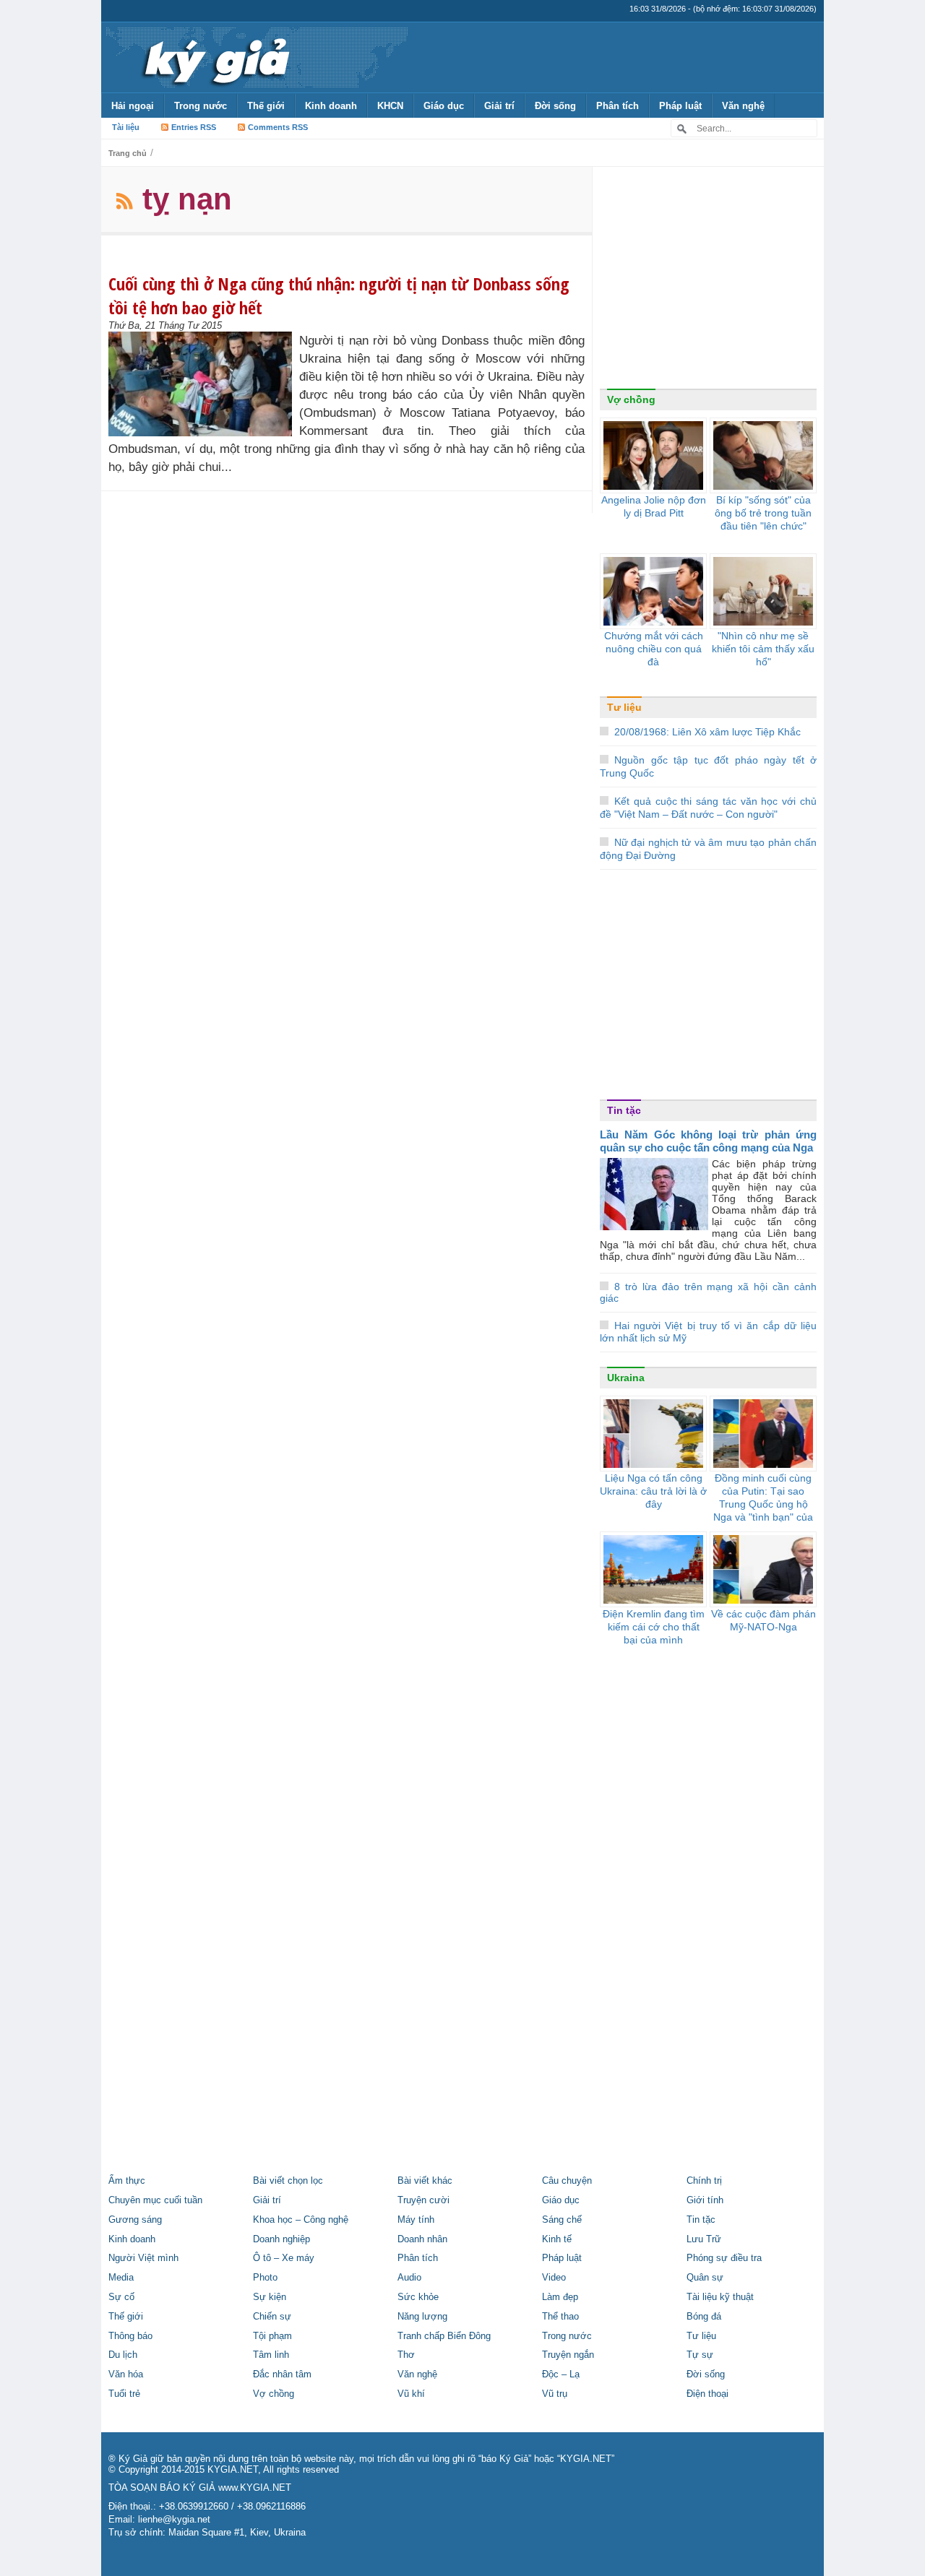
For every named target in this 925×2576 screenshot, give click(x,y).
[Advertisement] (708, 281)
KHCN (390, 106)
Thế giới (266, 106)
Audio (409, 2278)
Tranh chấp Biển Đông (444, 2336)
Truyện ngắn (568, 2355)
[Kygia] (214, 57)
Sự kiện (270, 2297)
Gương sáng (135, 2220)
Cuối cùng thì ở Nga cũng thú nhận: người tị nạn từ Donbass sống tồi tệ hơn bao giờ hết (339, 295)
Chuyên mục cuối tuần (155, 2200)
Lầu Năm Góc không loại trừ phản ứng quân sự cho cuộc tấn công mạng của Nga (708, 1141)
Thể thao (560, 2317)
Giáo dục (444, 106)
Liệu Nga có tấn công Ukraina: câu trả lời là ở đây (653, 1491)
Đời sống (555, 106)
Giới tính (705, 2200)
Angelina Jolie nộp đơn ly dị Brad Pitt (654, 506)
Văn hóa (126, 2374)
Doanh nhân (422, 2239)
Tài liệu (126, 127)
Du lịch (123, 2355)
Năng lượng (422, 2317)
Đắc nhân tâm (282, 2374)
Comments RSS (278, 127)
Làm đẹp (560, 2297)
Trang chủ (128, 153)
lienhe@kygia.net (174, 2520)
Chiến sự (272, 2317)
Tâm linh (271, 2355)
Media (121, 2278)
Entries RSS (194, 127)
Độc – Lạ (561, 2374)
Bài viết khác (425, 2181)
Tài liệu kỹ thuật (720, 2297)
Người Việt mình (143, 2258)
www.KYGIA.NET (255, 2488)
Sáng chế (562, 2220)
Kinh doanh (331, 106)
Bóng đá (704, 2317)
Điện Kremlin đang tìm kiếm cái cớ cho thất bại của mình (654, 1627)
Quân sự (705, 2278)
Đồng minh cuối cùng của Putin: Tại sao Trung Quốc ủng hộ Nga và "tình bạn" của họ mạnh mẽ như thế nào (763, 1510)
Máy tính (416, 2220)
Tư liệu (624, 707)
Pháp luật (680, 106)
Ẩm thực (127, 2181)
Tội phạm (272, 2336)
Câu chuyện (567, 2181)
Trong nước (201, 106)
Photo (265, 2278)
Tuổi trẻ (124, 2394)
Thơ (406, 2355)
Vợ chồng (631, 399)
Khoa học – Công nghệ (301, 2220)
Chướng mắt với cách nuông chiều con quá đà (654, 649)
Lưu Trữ (704, 2239)
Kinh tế (557, 2239)
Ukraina (626, 1378)
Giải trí (499, 106)
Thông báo (130, 2336)
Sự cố (121, 2297)
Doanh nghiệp (281, 2239)
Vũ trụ (555, 2394)
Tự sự (700, 2355)
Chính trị (704, 2181)
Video (554, 2278)
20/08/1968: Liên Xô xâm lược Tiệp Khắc (707, 732)
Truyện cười (423, 2200)
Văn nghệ (743, 106)
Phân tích (618, 106)
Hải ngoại (133, 106)
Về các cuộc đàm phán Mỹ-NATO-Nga (763, 1620)
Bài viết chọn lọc (288, 2181)
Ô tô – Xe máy (284, 2258)
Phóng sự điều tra (724, 2258)
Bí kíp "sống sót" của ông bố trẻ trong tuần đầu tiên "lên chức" (763, 513)
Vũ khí (411, 2394)
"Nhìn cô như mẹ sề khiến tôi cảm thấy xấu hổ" (763, 649)
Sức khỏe (418, 2297)
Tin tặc (624, 1110)
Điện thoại (707, 2394)
